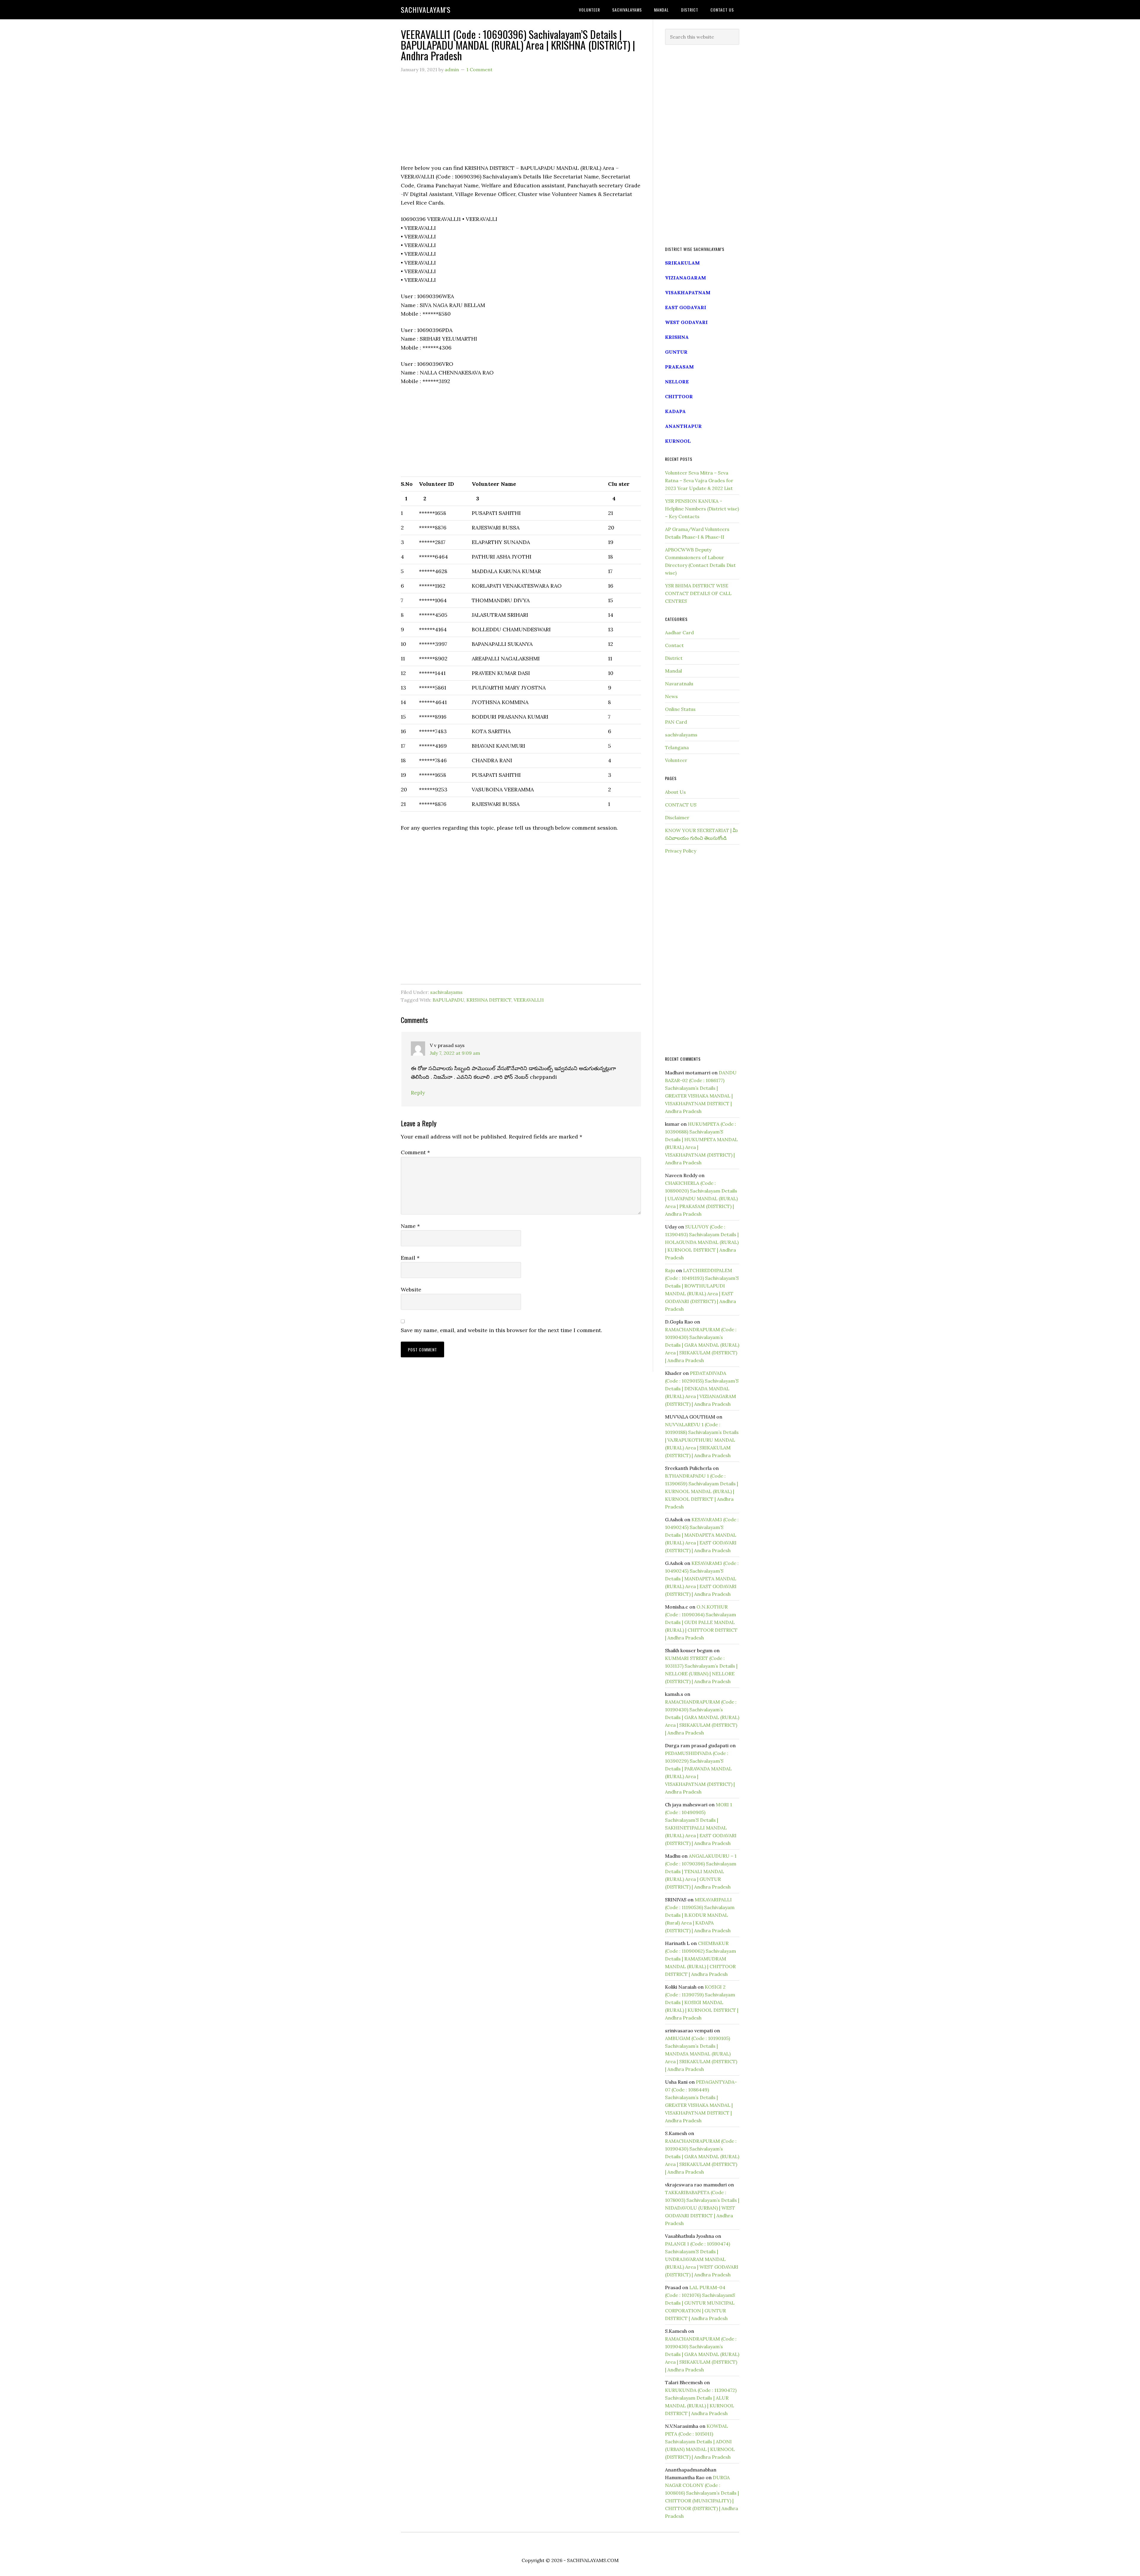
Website (411, 1289)
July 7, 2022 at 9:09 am (455, 1053)
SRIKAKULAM (682, 263)
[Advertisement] (521, 122)
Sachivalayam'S (426, 10)
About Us (675, 792)
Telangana (677, 747)
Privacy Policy (681, 851)
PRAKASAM (679, 367)
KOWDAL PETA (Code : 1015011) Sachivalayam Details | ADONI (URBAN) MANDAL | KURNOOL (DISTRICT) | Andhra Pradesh (700, 2441)
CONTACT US (681, 805)
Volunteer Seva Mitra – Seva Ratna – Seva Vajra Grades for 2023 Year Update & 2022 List (699, 480)
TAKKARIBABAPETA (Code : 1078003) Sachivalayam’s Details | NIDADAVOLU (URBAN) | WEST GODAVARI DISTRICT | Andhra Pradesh (702, 2208)
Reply (418, 1093)
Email (410, 1258)
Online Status (680, 709)
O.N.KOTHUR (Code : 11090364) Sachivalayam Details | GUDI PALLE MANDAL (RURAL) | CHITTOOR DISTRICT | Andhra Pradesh (701, 1622)
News (671, 696)
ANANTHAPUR (683, 426)
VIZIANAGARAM (685, 278)
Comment (415, 1152)
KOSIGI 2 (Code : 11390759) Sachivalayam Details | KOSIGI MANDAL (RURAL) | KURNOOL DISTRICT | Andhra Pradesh (702, 2002)
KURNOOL (678, 441)
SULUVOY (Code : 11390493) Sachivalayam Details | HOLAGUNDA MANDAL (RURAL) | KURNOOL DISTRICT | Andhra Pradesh (702, 1242)
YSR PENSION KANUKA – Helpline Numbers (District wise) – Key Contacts (702, 509)
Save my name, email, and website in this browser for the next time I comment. (501, 1330)
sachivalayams (446, 992)
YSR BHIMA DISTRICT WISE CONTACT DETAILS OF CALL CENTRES (698, 593)
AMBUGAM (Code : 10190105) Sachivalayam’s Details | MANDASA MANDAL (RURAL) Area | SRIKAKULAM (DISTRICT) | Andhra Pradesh (701, 2054)
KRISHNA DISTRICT (489, 1000)
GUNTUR (676, 352)
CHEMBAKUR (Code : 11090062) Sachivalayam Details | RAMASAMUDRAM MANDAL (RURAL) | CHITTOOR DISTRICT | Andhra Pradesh (700, 1959)
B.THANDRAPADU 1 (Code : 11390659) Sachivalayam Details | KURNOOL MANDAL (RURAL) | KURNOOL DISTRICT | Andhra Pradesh (702, 1491)
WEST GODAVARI (686, 322)
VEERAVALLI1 (529, 1000)
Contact (674, 645)
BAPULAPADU (448, 1000)
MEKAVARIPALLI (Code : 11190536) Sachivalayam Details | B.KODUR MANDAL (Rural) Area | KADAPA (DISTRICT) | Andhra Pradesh (700, 1915)
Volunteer (676, 760)
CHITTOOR (679, 396)
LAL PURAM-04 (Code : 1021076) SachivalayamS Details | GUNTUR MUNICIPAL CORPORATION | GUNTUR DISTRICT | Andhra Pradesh (700, 2303)
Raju (670, 1270)
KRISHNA (677, 337)
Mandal (673, 671)
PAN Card (676, 722)
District (674, 658)
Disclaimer (677, 817)
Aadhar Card (679, 632)
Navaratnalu (679, 684)
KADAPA (675, 411)
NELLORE (677, 382)
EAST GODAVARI (686, 307)
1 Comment (479, 69)
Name (410, 1226)
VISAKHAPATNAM (688, 292)
